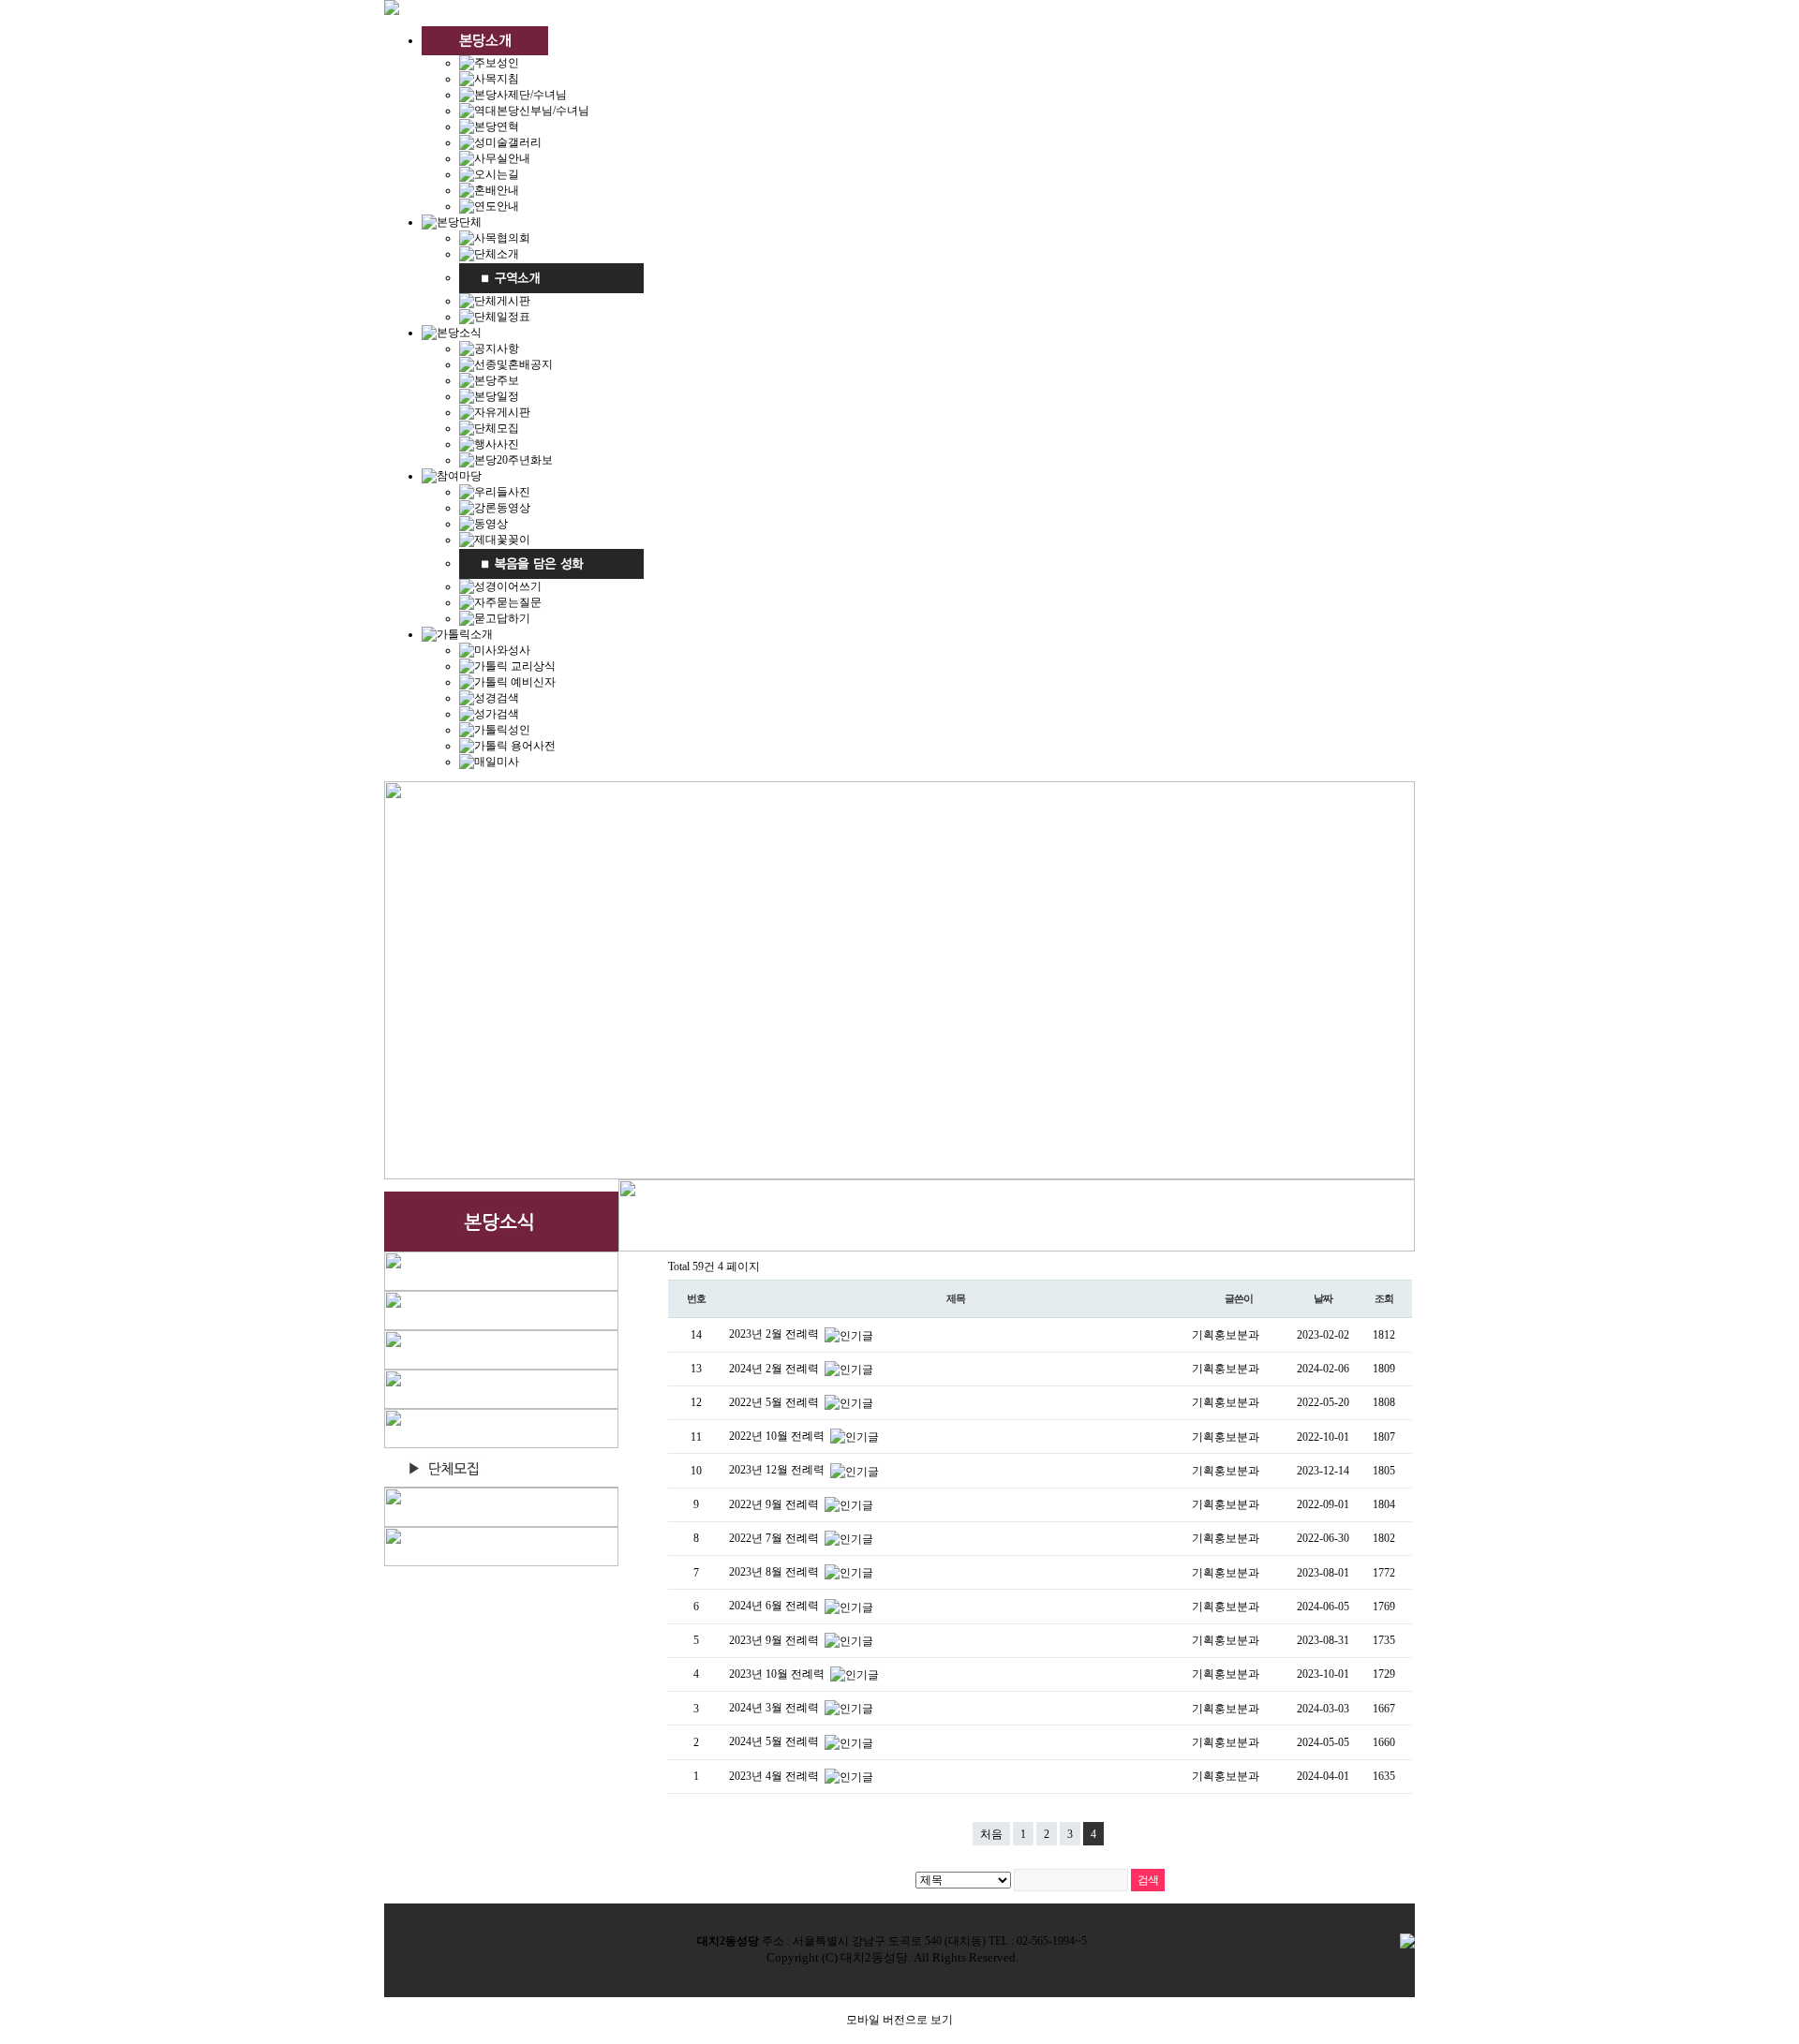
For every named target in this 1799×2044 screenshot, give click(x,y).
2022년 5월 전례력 (775, 1402)
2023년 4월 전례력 (775, 1776)
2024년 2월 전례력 (775, 1369)
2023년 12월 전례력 (778, 1470)
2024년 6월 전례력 (775, 1606)
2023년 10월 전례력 (778, 1674)
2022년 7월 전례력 (775, 1538)
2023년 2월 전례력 (775, 1334)
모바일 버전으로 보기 (899, 2020)
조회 (1384, 1298)
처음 (991, 1834)
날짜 (1323, 1298)
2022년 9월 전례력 (775, 1504)
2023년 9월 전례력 (775, 1640)
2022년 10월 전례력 (778, 1436)
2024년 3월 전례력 (775, 1708)
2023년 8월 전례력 (775, 1572)
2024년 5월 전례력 (775, 1741)
